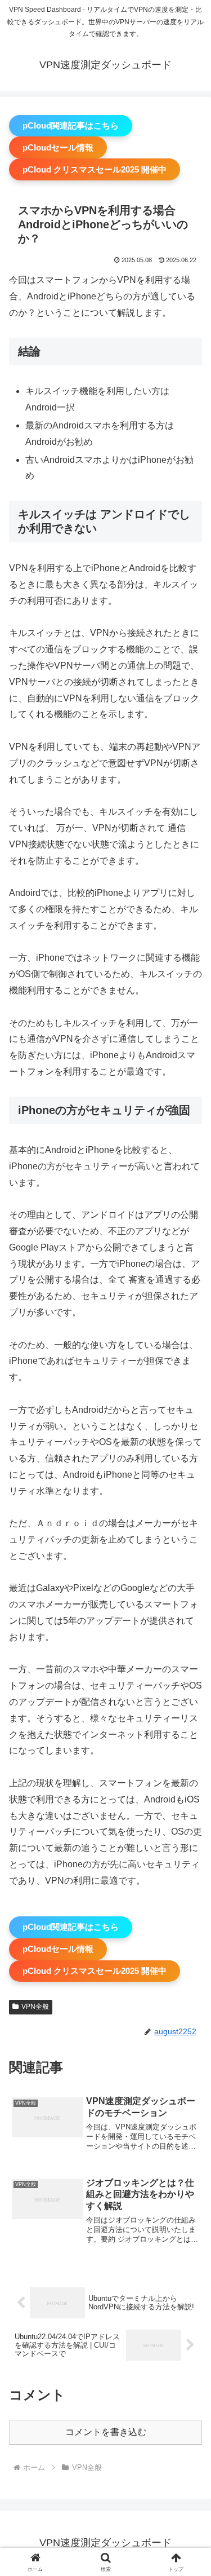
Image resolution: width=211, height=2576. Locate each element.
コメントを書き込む (106, 2432)
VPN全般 (35, 2007)
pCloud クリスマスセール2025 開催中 (95, 169)
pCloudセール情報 (58, 147)
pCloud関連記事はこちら (71, 125)
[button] (189, 1812)
